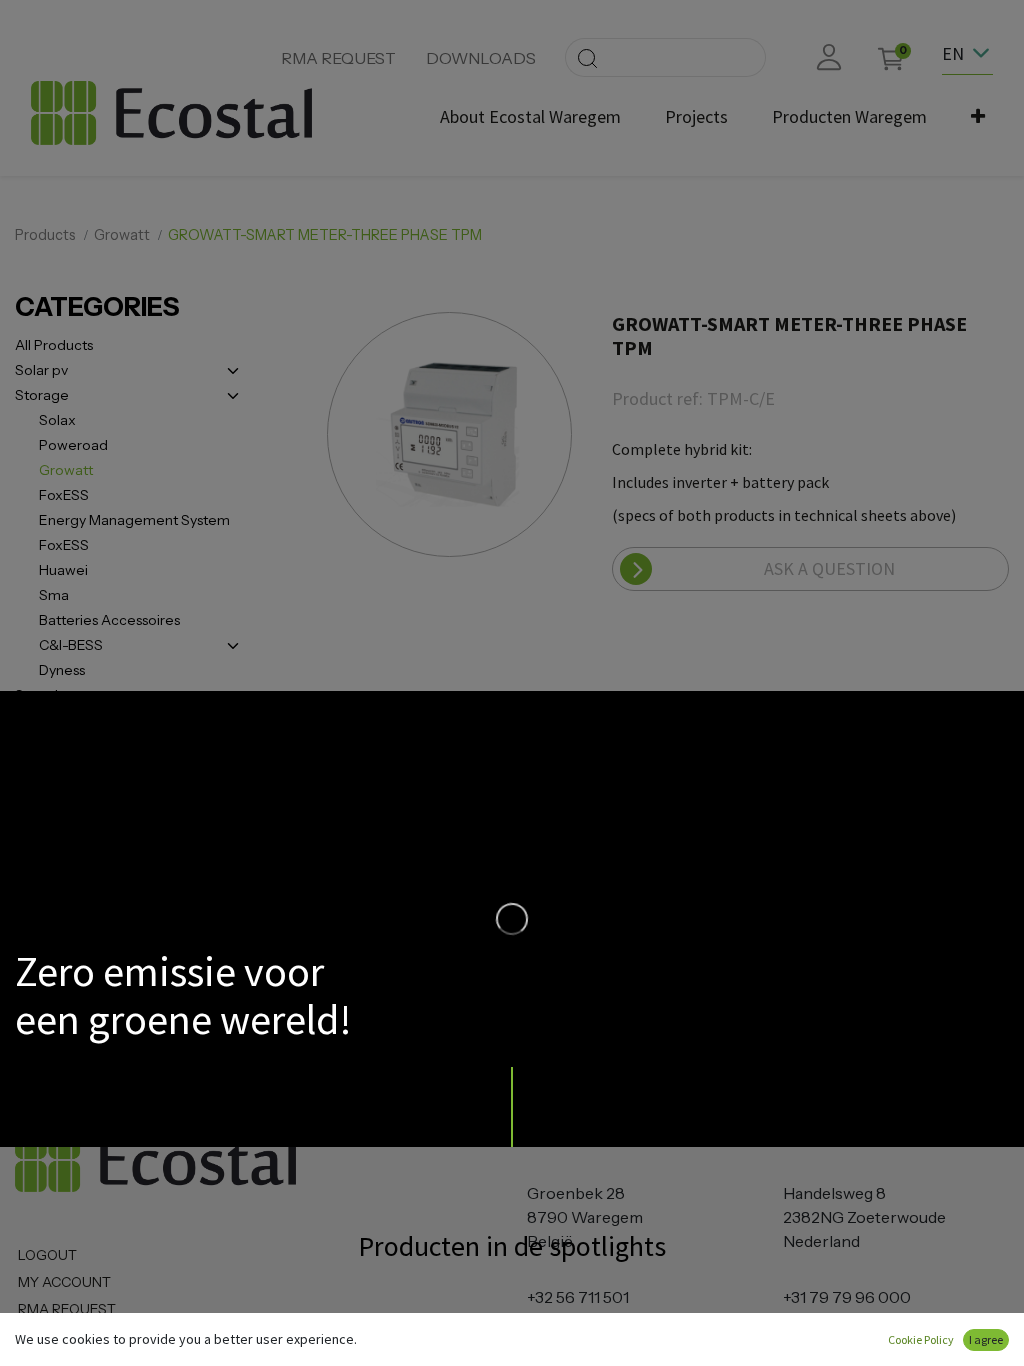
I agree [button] (986, 1339)
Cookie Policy (921, 1339)
